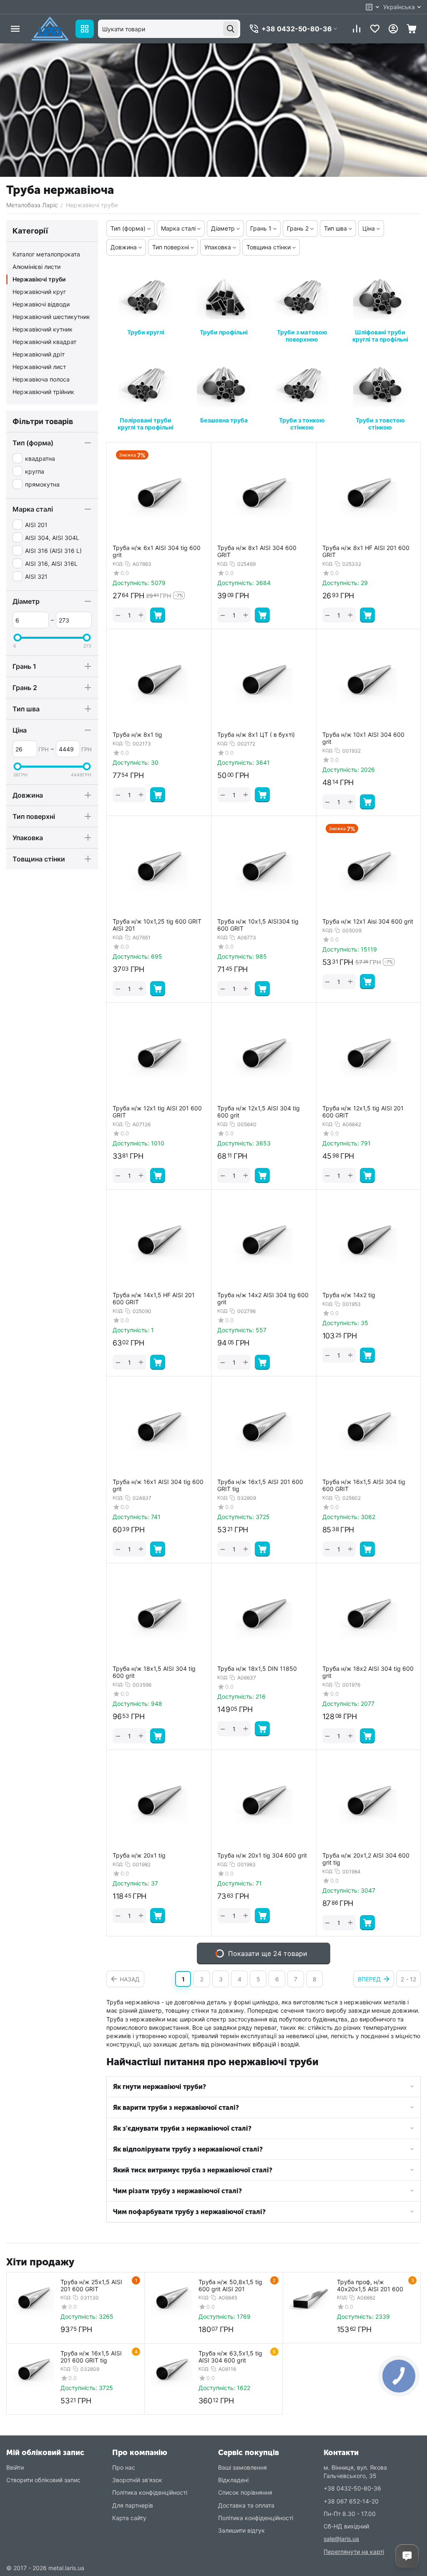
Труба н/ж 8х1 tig (137, 735)
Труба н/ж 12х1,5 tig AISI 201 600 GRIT (363, 1112)
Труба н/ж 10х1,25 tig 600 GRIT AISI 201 (157, 925)
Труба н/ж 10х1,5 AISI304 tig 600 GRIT (258, 925)
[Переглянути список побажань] (375, 29)
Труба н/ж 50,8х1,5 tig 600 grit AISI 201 (230, 2285)
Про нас (124, 2467)
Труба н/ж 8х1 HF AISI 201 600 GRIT (366, 551)
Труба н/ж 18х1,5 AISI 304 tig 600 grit (154, 1672)
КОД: (118, 564)
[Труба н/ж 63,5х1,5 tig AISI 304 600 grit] (171, 2370)
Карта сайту (129, 2518)
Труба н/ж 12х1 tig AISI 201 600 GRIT (157, 1112)
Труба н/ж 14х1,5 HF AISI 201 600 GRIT (154, 1299)
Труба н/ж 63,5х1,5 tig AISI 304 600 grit (230, 2357)
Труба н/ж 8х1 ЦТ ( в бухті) (256, 735)
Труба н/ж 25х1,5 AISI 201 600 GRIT (91, 2285)
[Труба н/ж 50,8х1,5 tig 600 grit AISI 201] (171, 2299)
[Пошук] (231, 29)
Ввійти (15, 2467)
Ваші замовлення (242, 2467)
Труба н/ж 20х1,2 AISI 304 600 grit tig (366, 1859)
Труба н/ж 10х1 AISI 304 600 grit (363, 738)
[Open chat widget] (407, 2556)
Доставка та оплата (246, 2505)
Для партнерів (133, 2505)
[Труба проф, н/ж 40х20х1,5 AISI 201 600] (310, 2299)
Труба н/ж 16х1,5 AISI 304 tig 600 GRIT (364, 1485)
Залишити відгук (241, 2530)
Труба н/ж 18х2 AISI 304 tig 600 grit (368, 1672)
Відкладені (233, 2480)
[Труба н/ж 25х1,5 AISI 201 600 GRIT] (33, 2299)
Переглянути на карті (354, 2552)
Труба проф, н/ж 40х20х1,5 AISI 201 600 (370, 2285)
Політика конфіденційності (150, 2492)
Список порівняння (245, 2492)
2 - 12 (408, 1979)
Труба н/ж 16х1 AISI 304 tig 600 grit (158, 1485)
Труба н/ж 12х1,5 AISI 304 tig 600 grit (259, 1112)
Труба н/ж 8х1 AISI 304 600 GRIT (257, 551)
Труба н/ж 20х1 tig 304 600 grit (262, 1855)
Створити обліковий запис (43, 2480)
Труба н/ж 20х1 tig (139, 1855)
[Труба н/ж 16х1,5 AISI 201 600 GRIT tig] (33, 2370)
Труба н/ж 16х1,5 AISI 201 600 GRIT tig (260, 1485)
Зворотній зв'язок (137, 2480)
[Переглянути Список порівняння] (357, 29)
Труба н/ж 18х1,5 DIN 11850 (257, 1669)
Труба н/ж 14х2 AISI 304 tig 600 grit (263, 1299)
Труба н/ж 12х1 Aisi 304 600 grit (368, 921)
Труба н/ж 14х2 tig (349, 1295)
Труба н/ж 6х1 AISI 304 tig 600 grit (157, 551)
